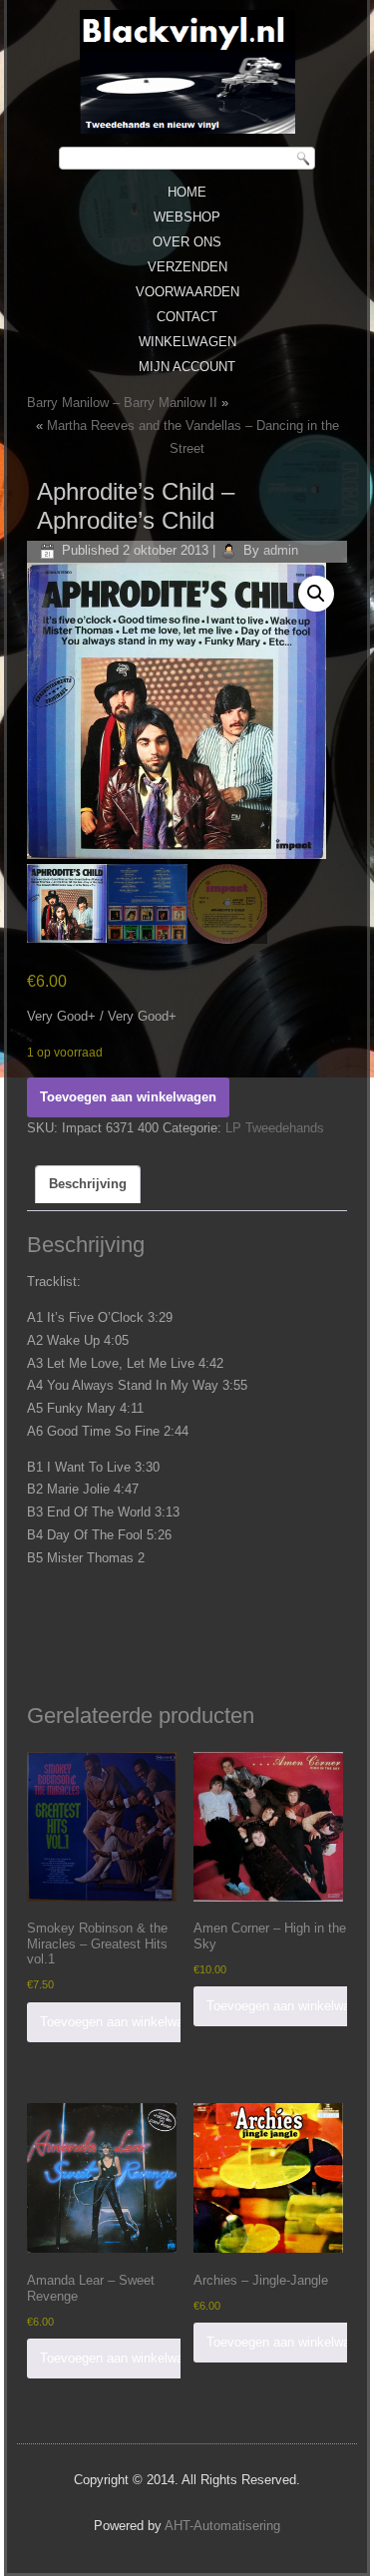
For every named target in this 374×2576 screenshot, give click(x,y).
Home (187, 192)
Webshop (187, 217)
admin (281, 550)
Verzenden (187, 267)
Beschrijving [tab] (88, 1184)
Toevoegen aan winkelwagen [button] (122, 2022)
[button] (316, 594)
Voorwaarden (187, 292)
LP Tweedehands (275, 1128)
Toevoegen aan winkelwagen (128, 1097)
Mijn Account (187, 367)
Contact (187, 317)
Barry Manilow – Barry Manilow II (122, 403)
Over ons (187, 242)
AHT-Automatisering (222, 2526)
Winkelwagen (187, 342)
